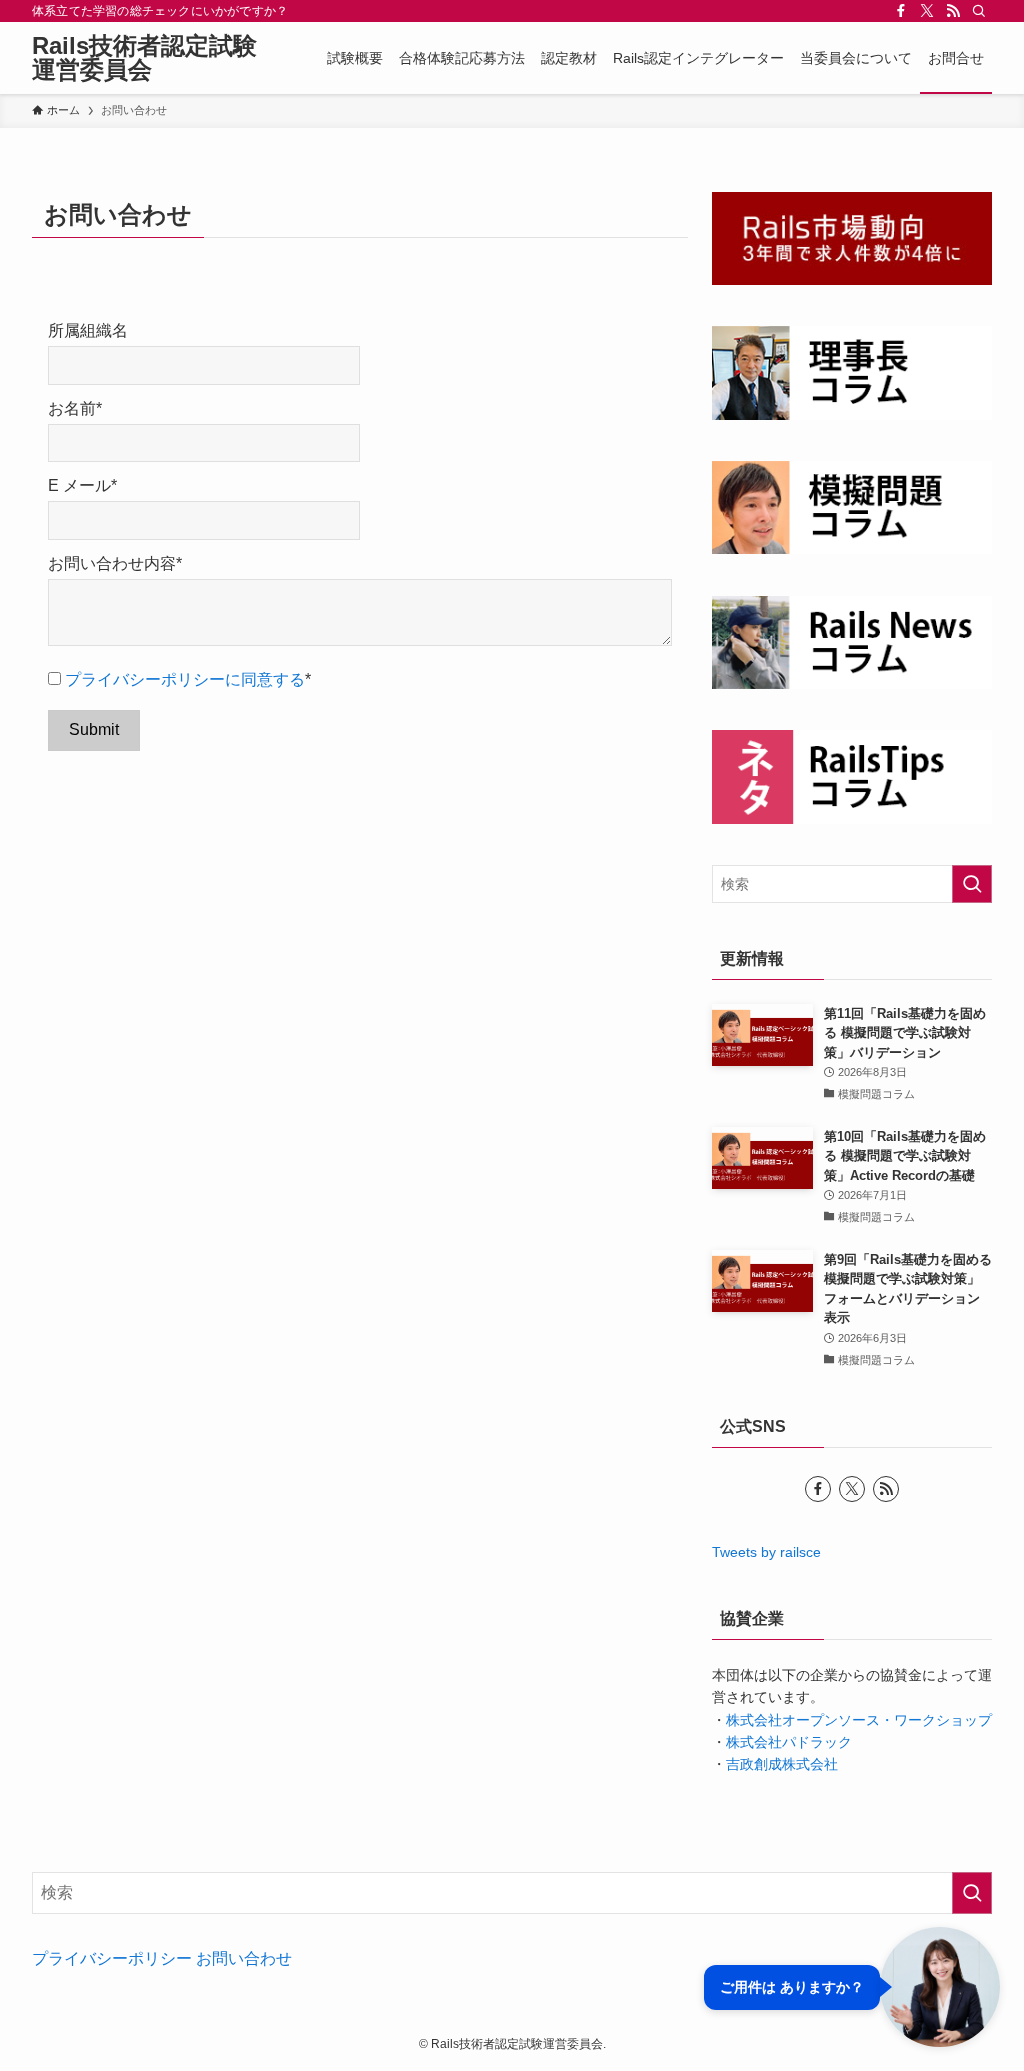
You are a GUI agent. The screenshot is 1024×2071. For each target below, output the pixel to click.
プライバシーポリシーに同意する (185, 679)
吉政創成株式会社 (782, 1764)
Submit (94, 729)
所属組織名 (88, 330)
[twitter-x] (927, 11)
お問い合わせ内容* (115, 563)
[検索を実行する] (972, 884)
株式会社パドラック (789, 1742)
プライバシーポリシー (112, 1958)
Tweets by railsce (766, 1552)
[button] (852, 1987)
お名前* (75, 408)
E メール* (82, 485)
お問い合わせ (244, 1958)
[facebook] (901, 11)
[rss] (953, 11)
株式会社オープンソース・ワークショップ (859, 1720)
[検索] (979, 11)
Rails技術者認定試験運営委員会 (144, 58)
